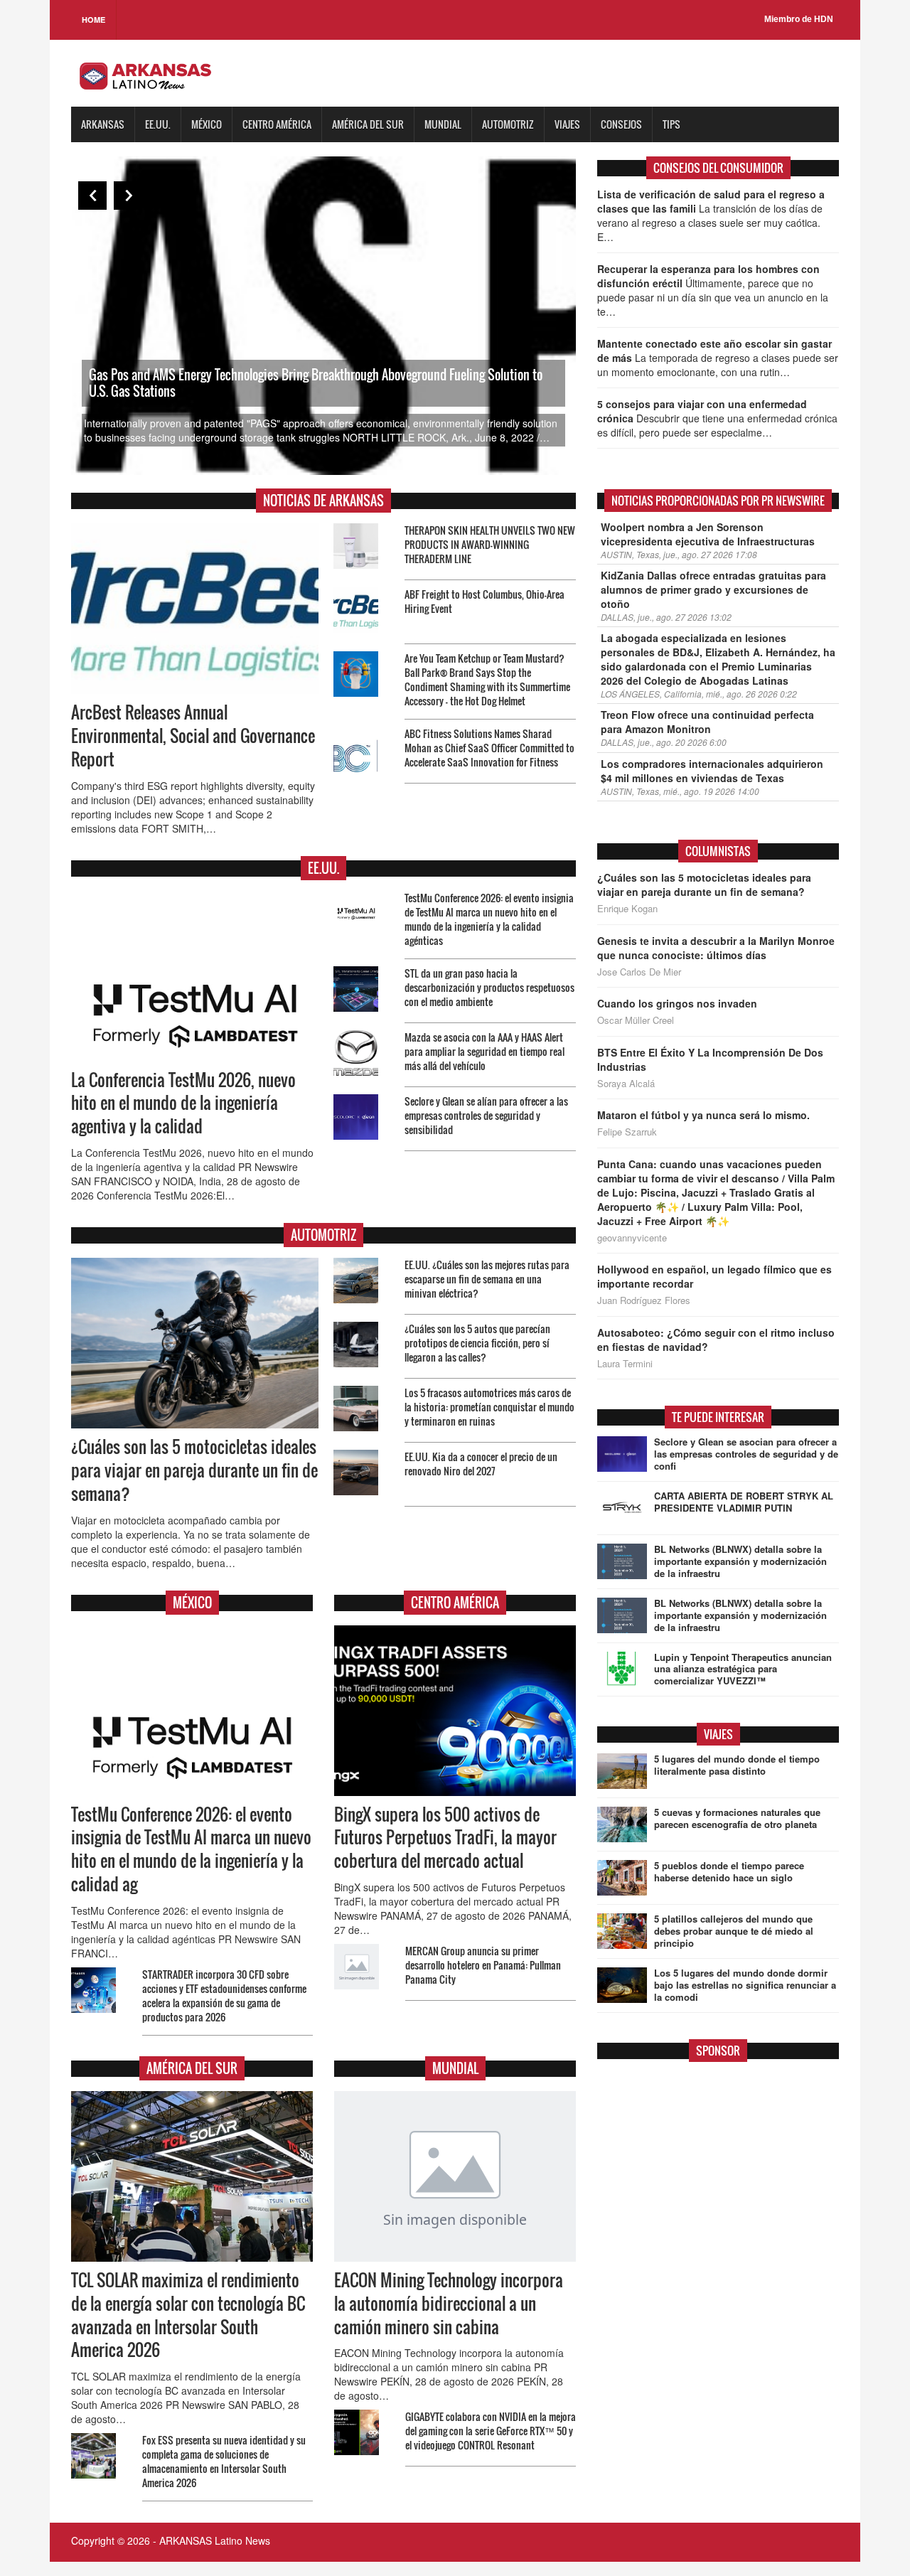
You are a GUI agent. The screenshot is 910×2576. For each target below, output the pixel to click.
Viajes (567, 124)
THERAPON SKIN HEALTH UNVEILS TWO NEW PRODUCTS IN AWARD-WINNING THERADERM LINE (490, 544)
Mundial (443, 124)
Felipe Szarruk (627, 1132)
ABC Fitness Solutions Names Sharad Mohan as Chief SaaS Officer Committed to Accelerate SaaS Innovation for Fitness (489, 748)
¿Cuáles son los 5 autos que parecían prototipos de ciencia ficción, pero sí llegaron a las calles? (477, 1343)
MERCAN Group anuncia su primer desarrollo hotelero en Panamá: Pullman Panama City (483, 1965)
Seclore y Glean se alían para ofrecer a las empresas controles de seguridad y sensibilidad (486, 1115)
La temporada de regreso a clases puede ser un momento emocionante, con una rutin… (718, 358)
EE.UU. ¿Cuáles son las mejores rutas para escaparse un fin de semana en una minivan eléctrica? (487, 1279)
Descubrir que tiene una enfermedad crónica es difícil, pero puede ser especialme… (717, 418)
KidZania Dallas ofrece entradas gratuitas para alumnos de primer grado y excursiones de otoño (713, 589)
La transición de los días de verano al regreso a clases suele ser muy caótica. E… (711, 215)
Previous (92, 196)
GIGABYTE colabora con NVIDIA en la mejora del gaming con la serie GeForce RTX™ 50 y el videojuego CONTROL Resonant (491, 2431)
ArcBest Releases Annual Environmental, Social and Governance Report (193, 736)
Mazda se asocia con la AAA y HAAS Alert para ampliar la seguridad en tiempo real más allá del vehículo (485, 1051)
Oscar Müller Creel (636, 1020)
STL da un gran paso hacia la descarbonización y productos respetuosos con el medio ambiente (489, 987)
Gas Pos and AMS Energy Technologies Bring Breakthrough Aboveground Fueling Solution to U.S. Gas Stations (316, 383)
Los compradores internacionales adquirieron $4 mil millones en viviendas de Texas (712, 771)
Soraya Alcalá (626, 1084)
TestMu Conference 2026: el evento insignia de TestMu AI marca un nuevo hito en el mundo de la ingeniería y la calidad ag (191, 1850)
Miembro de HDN (799, 19)
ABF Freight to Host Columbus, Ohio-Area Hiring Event (485, 601)
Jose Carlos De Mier (639, 972)
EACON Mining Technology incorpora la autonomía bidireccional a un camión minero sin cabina (449, 2304)
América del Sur (368, 124)
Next (128, 196)
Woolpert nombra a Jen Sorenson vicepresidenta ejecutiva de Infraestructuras (708, 534)
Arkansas (103, 124)
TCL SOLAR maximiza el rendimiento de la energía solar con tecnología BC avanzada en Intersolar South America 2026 (188, 2315)
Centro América (277, 124)
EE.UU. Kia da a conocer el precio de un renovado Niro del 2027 (481, 1464)
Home (93, 20)
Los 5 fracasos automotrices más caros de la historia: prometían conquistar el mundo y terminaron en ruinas (489, 1407)
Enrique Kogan (627, 909)
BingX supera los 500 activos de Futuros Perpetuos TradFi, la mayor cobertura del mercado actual (445, 1838)
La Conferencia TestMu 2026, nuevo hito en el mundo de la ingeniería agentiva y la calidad (183, 1103)
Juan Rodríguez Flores (644, 1300)
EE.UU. (158, 124)
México (207, 124)
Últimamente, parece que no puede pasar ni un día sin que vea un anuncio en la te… (713, 290)
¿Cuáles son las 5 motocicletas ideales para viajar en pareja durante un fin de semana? (194, 1470)
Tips (671, 124)
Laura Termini (625, 1364)
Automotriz (508, 124)
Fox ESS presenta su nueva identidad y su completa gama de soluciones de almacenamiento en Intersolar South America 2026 (224, 2461)
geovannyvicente (632, 1238)
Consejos (621, 124)
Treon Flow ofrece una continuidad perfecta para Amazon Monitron (707, 722)
